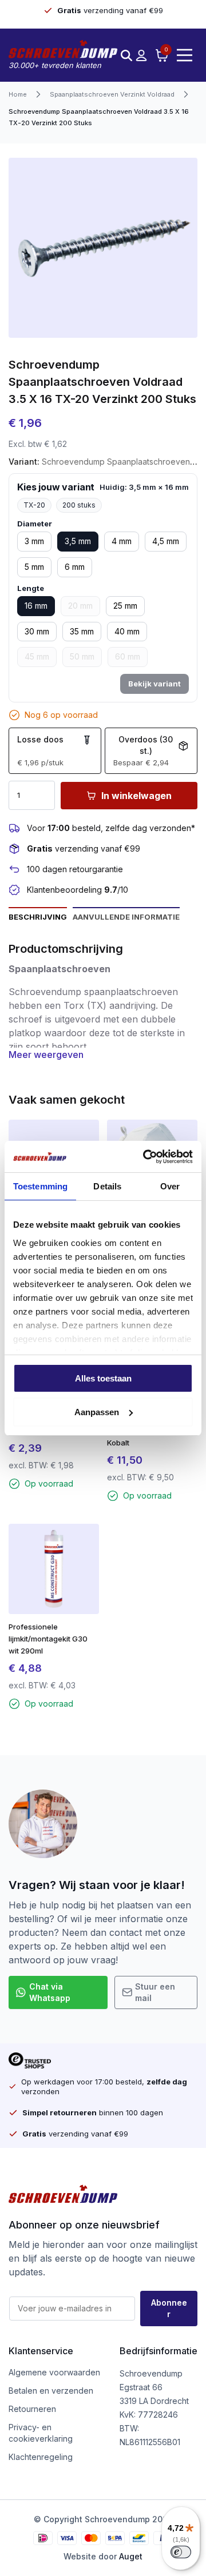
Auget (131, 2556)
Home (18, 94)
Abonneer (169, 2308)
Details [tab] (107, 1186)
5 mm (34, 567)
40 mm (127, 631)
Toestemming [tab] (40, 1186)
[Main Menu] (185, 55)
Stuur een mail (155, 1992)
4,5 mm (166, 541)
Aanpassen (97, 1412)
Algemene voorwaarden (54, 2372)
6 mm (75, 567)
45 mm (37, 656)
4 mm (122, 541)
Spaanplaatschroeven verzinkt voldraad (112, 94)
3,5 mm (78, 541)
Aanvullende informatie (126, 917)
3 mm (34, 541)
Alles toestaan (103, 1378)
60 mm (128, 656)
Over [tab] (170, 1186)
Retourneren (32, 2409)
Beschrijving (38, 917)
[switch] (181, 2552)
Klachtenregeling (41, 2457)
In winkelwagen (136, 796)
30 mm (37, 631)
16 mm (36, 606)
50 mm (82, 656)
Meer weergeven (46, 1055)
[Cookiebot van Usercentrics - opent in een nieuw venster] (145, 1157)
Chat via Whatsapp (50, 1992)
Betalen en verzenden (51, 2391)
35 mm (82, 631)
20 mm (80, 606)
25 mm (125, 606)
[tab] (38, 916)
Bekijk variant (154, 684)
